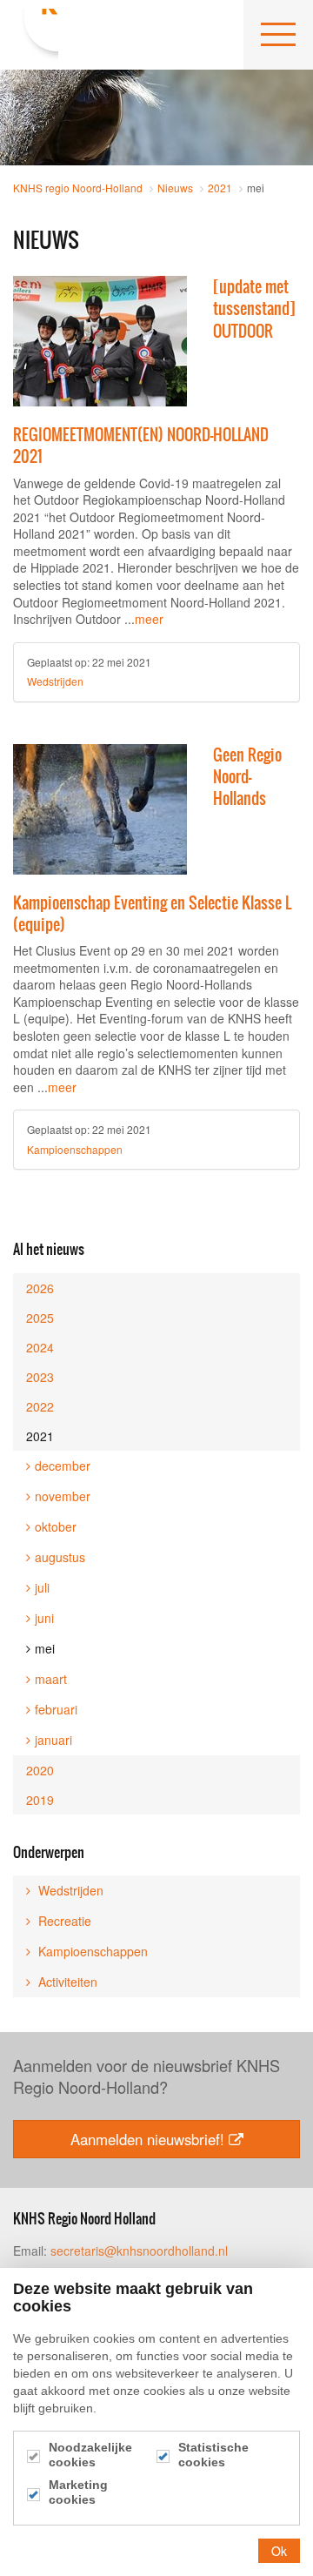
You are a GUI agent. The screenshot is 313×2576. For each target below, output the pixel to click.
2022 (40, 1406)
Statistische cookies (213, 2455)
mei (45, 1648)
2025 (40, 1318)
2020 (40, 1770)
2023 (40, 1377)
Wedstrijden (55, 681)
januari (53, 1740)
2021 (40, 1436)
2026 (40, 1288)
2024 (40, 1347)
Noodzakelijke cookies (90, 2455)
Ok (279, 2551)
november (63, 1496)
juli (42, 1587)
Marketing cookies (78, 2492)
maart (51, 1679)
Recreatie (63, 1921)
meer (149, 619)
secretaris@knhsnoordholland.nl (139, 2251)
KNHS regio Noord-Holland (36, 35)
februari (56, 1709)
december (63, 1466)
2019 (40, 1800)
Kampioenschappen (75, 1149)
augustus (60, 1557)
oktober (56, 1526)
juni (44, 1618)
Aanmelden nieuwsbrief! (147, 2139)
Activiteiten (66, 1982)
